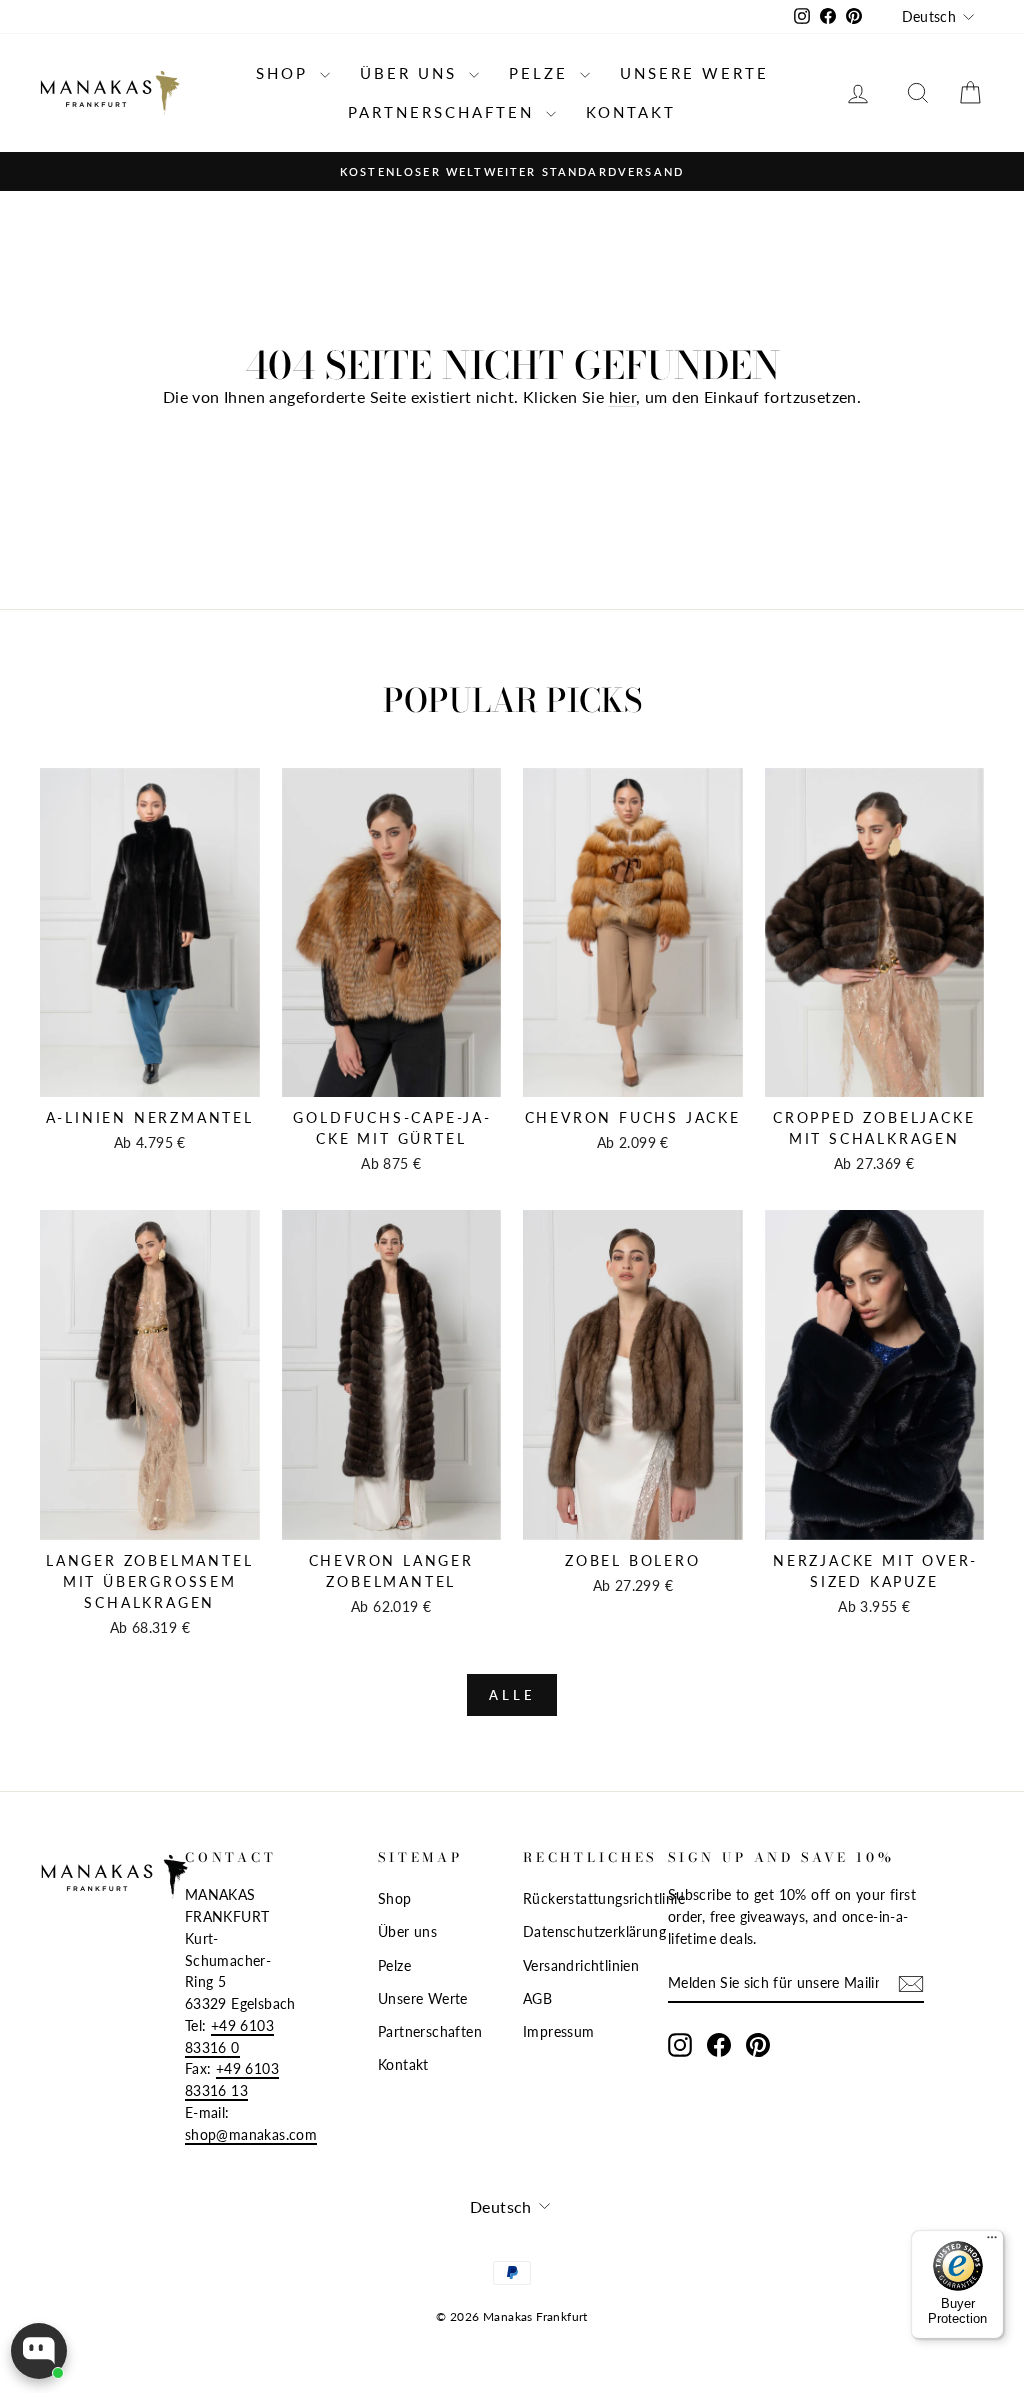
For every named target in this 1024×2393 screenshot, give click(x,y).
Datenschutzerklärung (594, 1932)
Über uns (412, 73)
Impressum (559, 2032)
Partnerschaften (444, 112)
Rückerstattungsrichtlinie (604, 1899)
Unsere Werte (694, 73)
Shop (285, 73)
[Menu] (992, 2242)
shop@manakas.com (251, 2135)
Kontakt (631, 112)
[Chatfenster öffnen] (39, 2351)
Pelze (542, 73)
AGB (537, 1999)
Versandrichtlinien (581, 1966)
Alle (512, 1695)
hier (623, 396)
